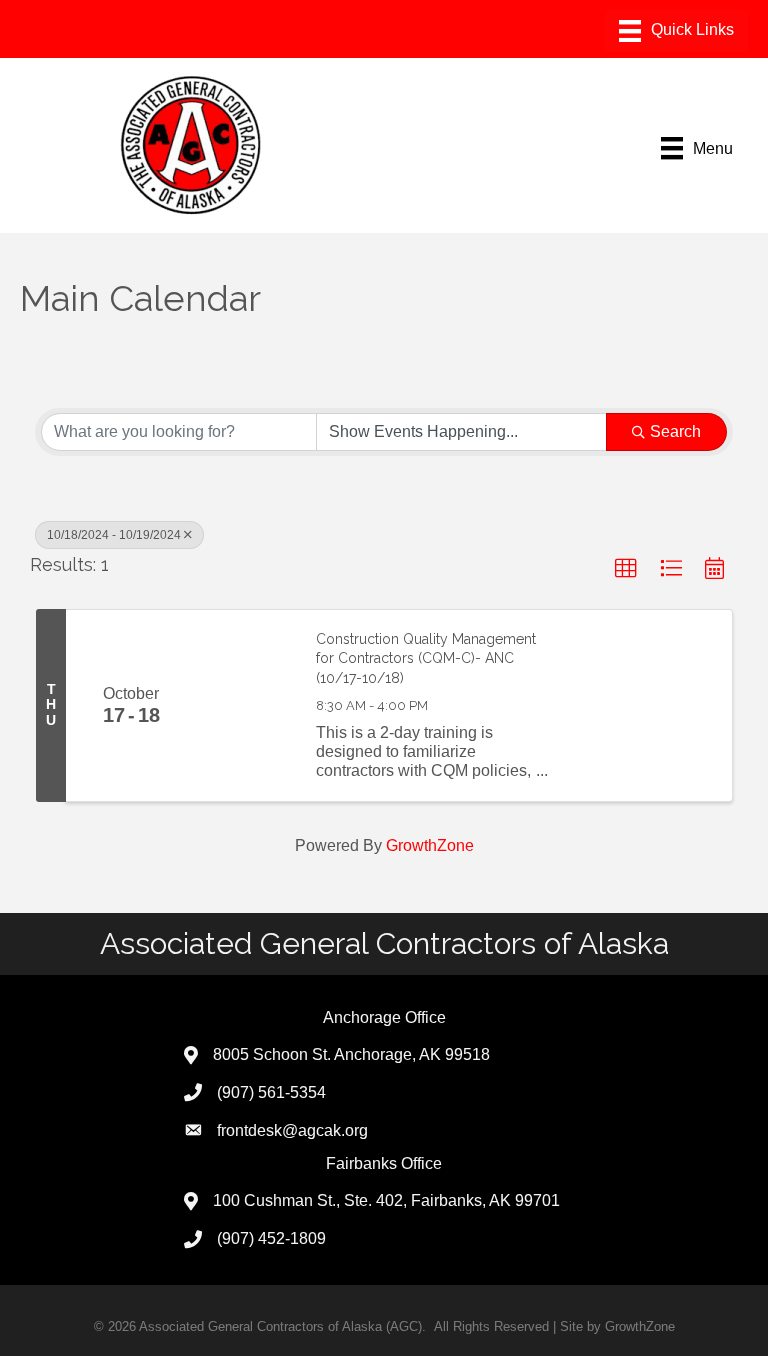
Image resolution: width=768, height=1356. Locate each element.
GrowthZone (430, 845)
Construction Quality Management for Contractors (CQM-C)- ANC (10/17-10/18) (426, 658)
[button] (626, 569)
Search (675, 431)
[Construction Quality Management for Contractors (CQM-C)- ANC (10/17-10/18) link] (246, 705)
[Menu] (676, 31)
